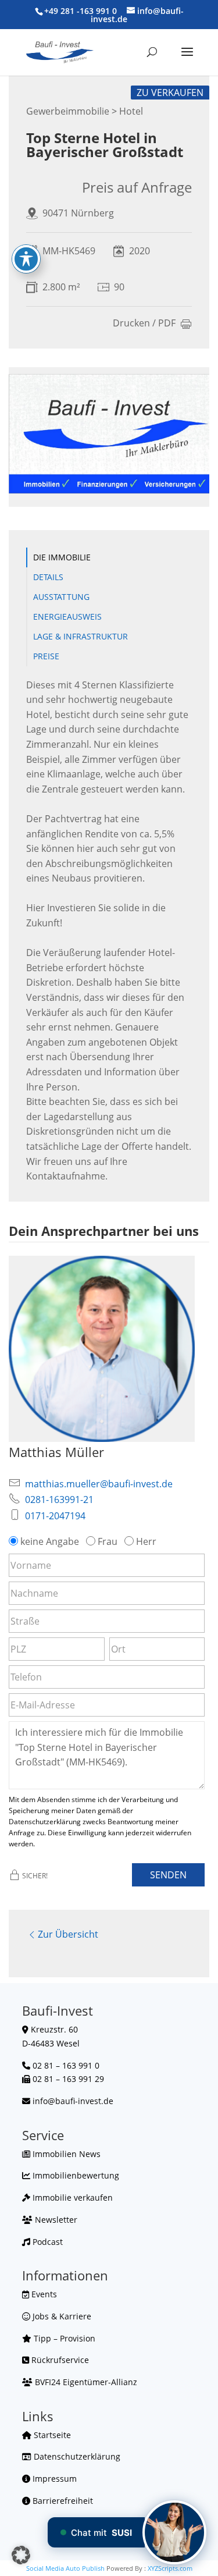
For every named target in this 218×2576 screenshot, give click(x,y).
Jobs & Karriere (61, 2316)
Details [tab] (48, 577)
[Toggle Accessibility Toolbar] (26, 259)
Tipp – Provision (63, 2338)
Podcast (47, 2242)
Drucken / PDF (144, 324)
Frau (108, 1541)
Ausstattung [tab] (61, 597)
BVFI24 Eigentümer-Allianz (85, 2382)
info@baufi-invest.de (73, 2101)
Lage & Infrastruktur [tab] (81, 636)
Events (43, 2294)
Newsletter (55, 2220)
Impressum (53, 2479)
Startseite (51, 2435)
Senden (168, 1875)
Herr (146, 1541)
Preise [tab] (46, 656)
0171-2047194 (55, 1516)
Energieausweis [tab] (67, 617)
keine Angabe (50, 1541)
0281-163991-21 (59, 1500)
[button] (21, 2555)
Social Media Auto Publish (65, 2568)
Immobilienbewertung (75, 2175)
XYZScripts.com (170, 2568)
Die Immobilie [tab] (62, 557)
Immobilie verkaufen (72, 2197)
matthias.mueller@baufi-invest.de (99, 1484)
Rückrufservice (59, 2360)
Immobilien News (65, 2154)
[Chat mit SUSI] (174, 2532)
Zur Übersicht (68, 1934)
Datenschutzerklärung (76, 2456)
